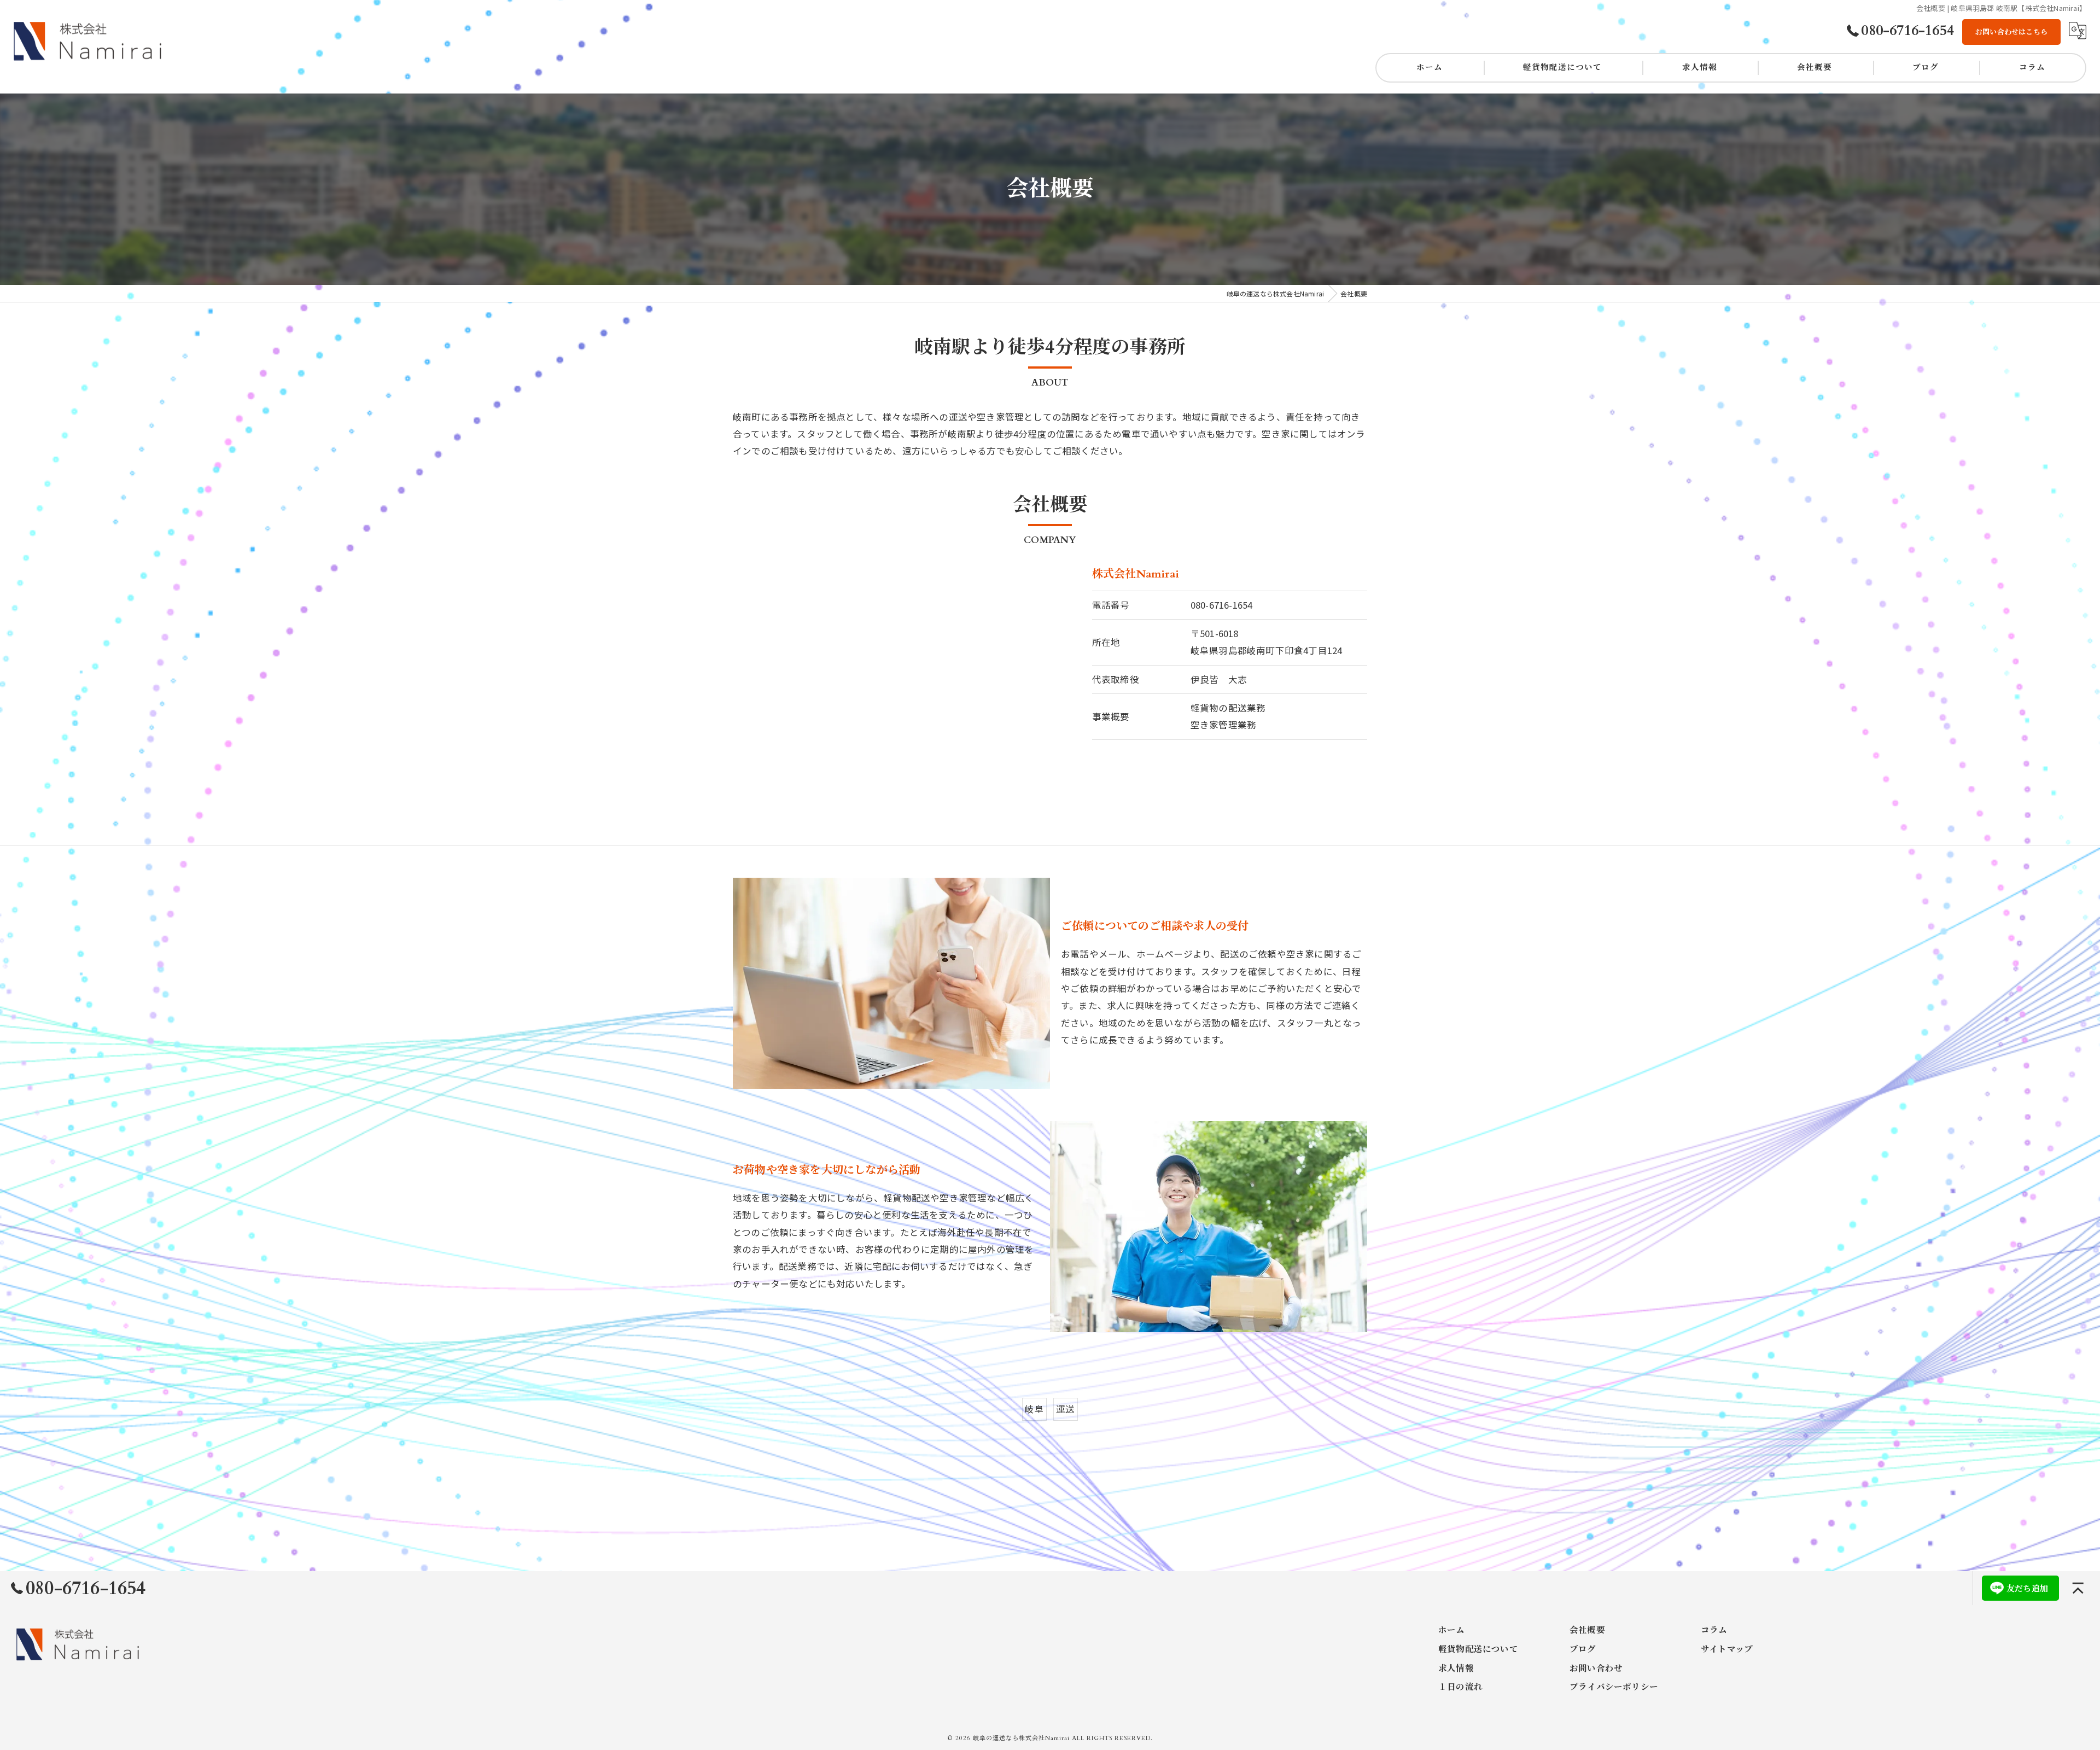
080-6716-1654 (1222, 605)
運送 (1065, 1409)
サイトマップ (1727, 1650)
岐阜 (1034, 1409)
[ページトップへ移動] (2078, 1588)
